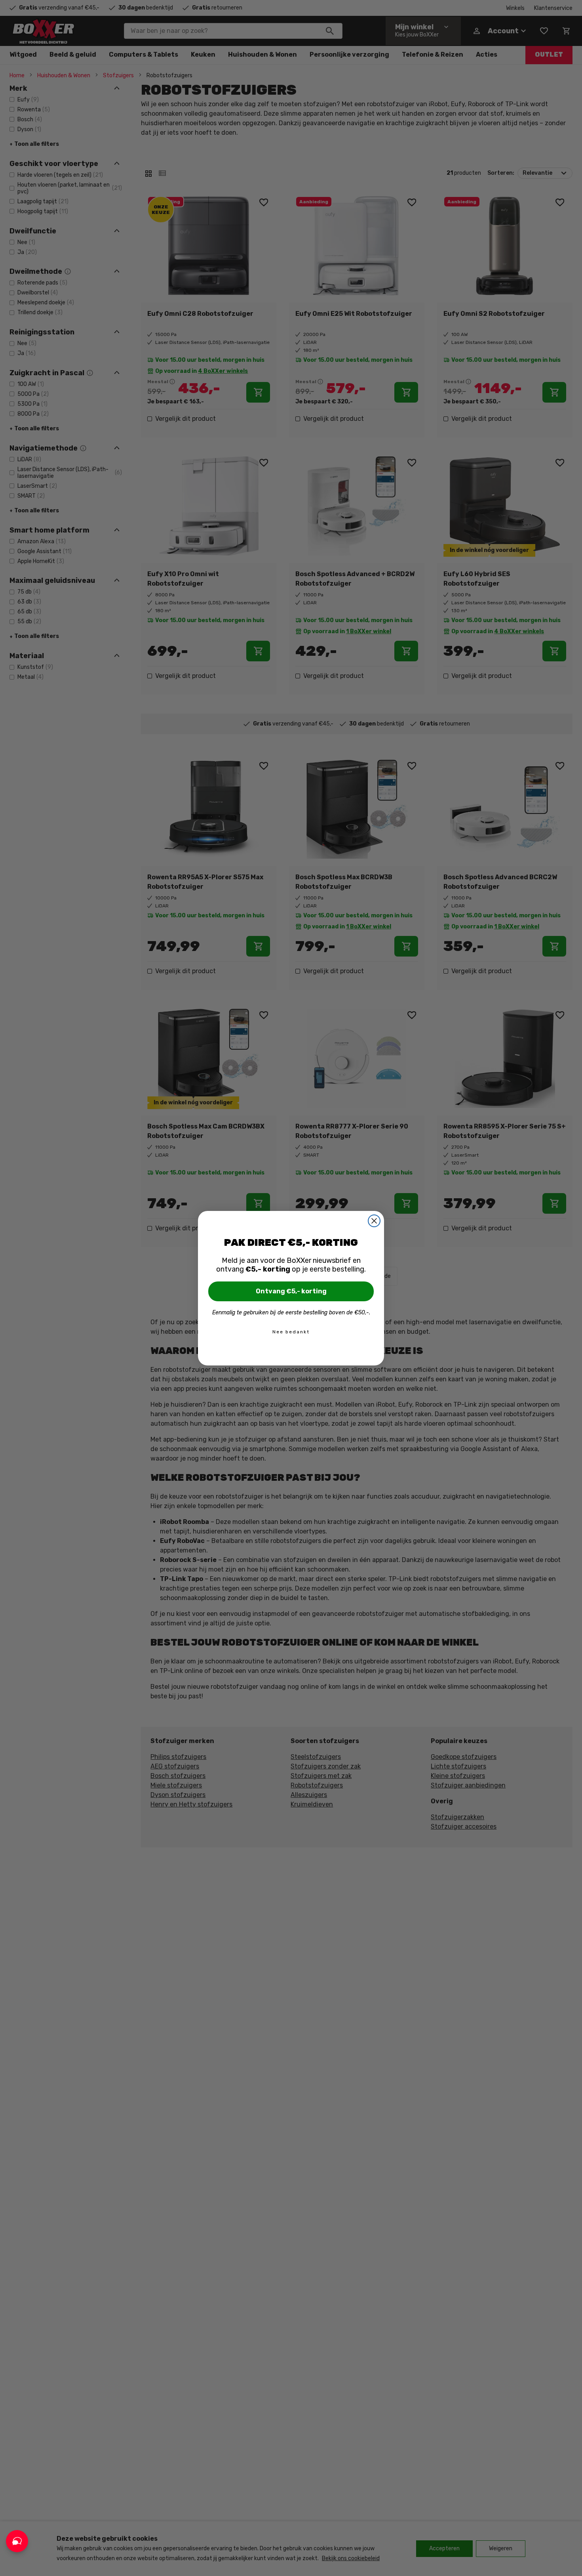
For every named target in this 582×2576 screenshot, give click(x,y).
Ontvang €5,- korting (291, 1291)
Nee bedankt (291, 1332)
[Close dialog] (374, 1221)
